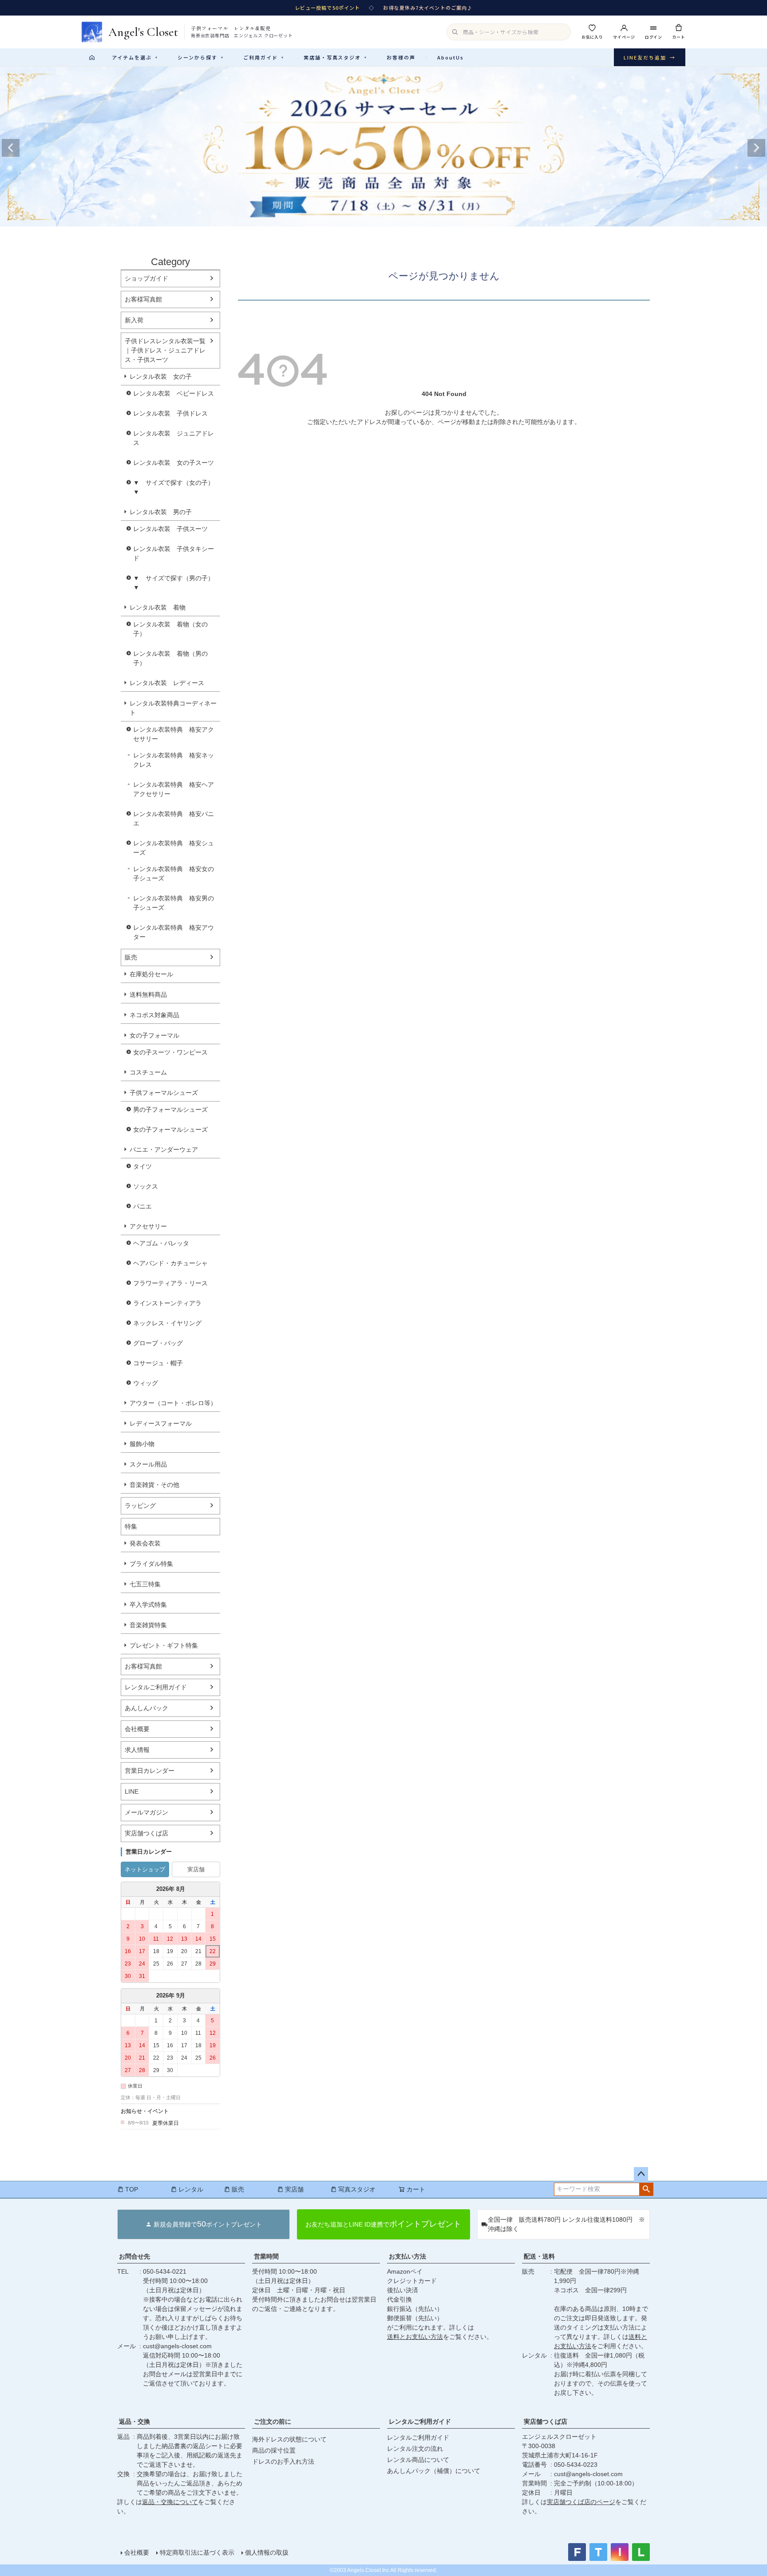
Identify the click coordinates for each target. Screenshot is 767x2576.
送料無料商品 (148, 995)
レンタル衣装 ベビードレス (174, 393)
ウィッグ (146, 1383)
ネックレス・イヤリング (167, 1323)
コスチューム (148, 1072)
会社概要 (137, 1729)
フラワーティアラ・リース (170, 1283)
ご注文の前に (273, 2421)
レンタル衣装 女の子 (161, 376)
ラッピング (140, 1506)
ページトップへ (641, 2174)
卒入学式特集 (148, 1605)
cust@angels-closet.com (177, 2346)
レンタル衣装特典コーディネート (173, 708)
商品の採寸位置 (274, 2450)
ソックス (146, 1186)
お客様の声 (401, 57)
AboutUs (451, 57)
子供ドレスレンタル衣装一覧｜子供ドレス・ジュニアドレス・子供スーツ (165, 350)
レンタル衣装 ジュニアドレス (174, 438)
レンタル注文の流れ (415, 2449)
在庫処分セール (151, 974)
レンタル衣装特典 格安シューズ (174, 848)
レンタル (191, 2189)
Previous (11, 148)
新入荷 (134, 320)
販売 (131, 957)
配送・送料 (539, 2256)
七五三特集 (145, 1584)
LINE (132, 1791)
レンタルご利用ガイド (156, 1687)
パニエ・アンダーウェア (164, 1149)
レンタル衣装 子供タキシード (174, 553)
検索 (646, 2189)
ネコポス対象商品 (154, 1015)
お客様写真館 (143, 299)
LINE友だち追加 (650, 57)
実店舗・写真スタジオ (336, 57)
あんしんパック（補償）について (434, 2471)
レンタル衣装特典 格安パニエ (174, 818)
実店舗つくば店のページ (581, 2502)
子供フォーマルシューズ (164, 1093)
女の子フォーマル (154, 1035)
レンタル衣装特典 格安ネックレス (174, 760)
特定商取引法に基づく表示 (197, 2552)
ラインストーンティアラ (167, 1303)
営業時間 (266, 2256)
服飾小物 (142, 1444)
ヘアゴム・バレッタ (161, 1243)
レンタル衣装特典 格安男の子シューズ (174, 903)
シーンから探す (201, 57)
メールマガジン (146, 1812)
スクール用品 (148, 1464)
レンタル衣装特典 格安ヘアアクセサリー (174, 789)
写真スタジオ (357, 2189)
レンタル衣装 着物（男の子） (170, 658)
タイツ (142, 1166)
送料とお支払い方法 (415, 2337)
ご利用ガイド (264, 57)
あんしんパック (146, 1708)
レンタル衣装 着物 (158, 607)
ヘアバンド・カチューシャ (170, 1263)
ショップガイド (146, 278)
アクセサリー (148, 1226)
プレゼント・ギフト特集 (164, 1645)
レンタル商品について (418, 2460)
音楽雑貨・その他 (154, 1485)
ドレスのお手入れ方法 (283, 2461)
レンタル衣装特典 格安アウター (174, 932)
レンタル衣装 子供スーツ (170, 529)
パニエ (142, 1206)
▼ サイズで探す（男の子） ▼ (177, 583)
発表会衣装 (145, 1543)
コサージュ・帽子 (158, 1363)
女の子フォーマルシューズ (170, 1129)
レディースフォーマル (161, 1423)
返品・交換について (170, 2502)
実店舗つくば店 (146, 1833)
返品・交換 (134, 2421)
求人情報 (137, 1750)
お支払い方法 (407, 2256)
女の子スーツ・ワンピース (170, 1052)
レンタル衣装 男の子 (161, 512)
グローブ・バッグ (158, 1343)
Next (756, 148)
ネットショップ (145, 1869)
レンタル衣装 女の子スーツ (174, 463)
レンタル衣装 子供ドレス (170, 413)
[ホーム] (92, 57)
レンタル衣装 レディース (167, 683)
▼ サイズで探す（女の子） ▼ (177, 487)
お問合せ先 (134, 2256)
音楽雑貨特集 (148, 1625)
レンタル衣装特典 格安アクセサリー (174, 734)
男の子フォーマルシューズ (170, 1110)
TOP (132, 2189)
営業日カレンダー (150, 1771)
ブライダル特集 (151, 1564)
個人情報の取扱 (267, 2552)
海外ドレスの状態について (289, 2439)
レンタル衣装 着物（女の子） (170, 629)
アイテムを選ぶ (135, 57)
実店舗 (196, 1869)
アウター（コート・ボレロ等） (173, 1403)
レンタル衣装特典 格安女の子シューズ (174, 874)
